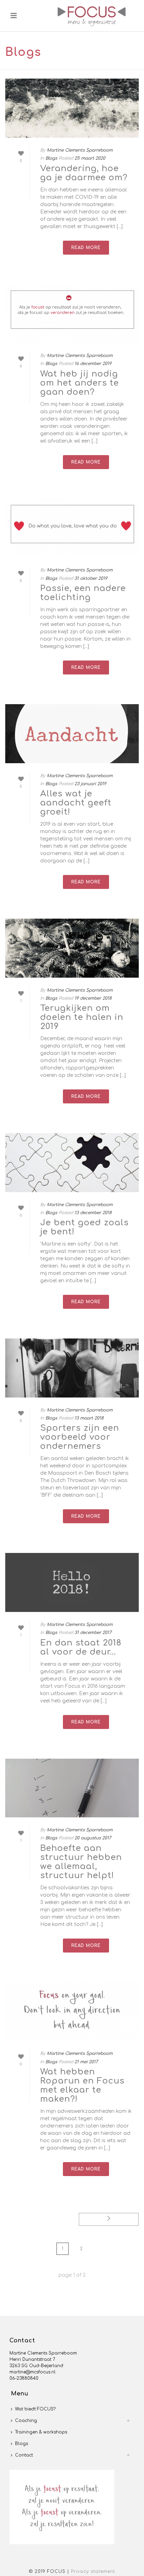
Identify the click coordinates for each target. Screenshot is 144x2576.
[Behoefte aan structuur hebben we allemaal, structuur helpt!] (72, 1788)
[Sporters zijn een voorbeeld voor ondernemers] (72, 1368)
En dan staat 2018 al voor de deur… (81, 1647)
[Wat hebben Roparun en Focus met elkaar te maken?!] (72, 2012)
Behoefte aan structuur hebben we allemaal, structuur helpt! (81, 1862)
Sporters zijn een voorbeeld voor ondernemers (80, 1437)
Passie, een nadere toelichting (83, 593)
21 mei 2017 (86, 2062)
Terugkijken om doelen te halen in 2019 (82, 1017)
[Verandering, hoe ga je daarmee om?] (72, 108)
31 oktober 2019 (91, 578)
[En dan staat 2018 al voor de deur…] (72, 1582)
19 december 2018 (93, 998)
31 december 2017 (93, 1633)
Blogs (51, 158)
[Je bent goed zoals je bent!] (72, 1163)
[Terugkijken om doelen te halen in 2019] (72, 948)
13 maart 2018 (89, 1418)
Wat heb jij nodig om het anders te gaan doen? (80, 383)
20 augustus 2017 (93, 1838)
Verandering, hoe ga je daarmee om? (84, 173)
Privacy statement (93, 2571)
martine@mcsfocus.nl (33, 2372)
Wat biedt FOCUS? (35, 2409)
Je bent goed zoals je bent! (84, 1227)
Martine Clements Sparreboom (80, 150)
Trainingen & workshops (41, 2432)
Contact (24, 2455)
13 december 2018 (93, 1213)
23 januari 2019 (90, 784)
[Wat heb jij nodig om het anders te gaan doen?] (72, 314)
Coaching (26, 2421)
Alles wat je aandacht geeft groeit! (76, 803)
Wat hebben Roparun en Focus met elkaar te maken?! (82, 2085)
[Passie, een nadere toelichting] (72, 528)
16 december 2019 (93, 364)
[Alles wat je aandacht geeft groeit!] (72, 734)
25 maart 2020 (90, 158)
